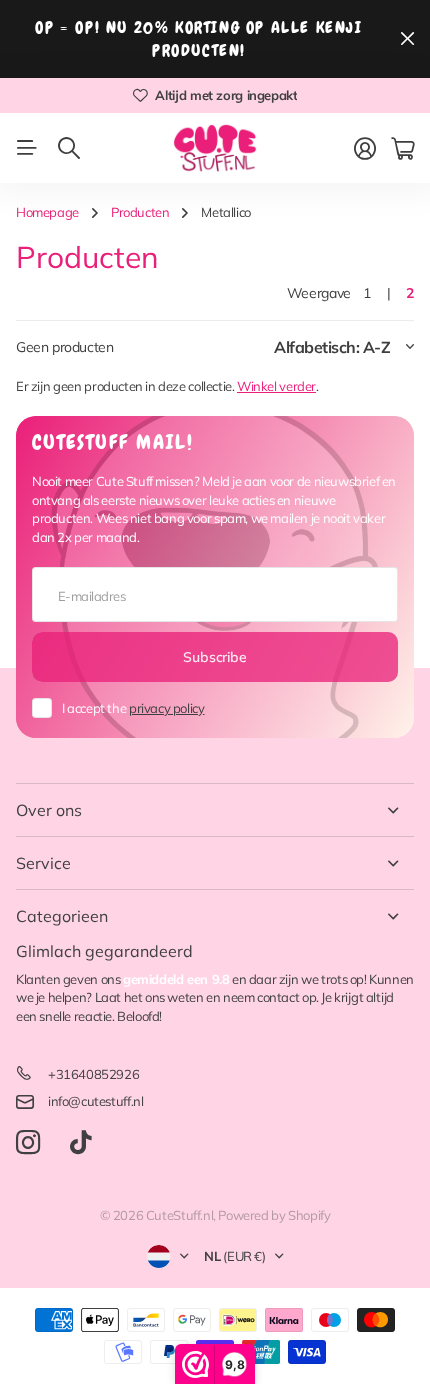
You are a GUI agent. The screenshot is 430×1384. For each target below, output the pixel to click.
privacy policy (167, 708)
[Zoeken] (69, 148)
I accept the (133, 708)
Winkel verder (276, 386)
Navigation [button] (27, 148)
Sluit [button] (407, 39)
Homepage (47, 212)
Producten (140, 212)
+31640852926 (93, 1074)
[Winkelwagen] (402, 149)
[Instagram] (28, 1143)
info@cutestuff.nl (95, 1101)
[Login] (365, 149)
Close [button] (215, 810)
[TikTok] (80, 1143)
